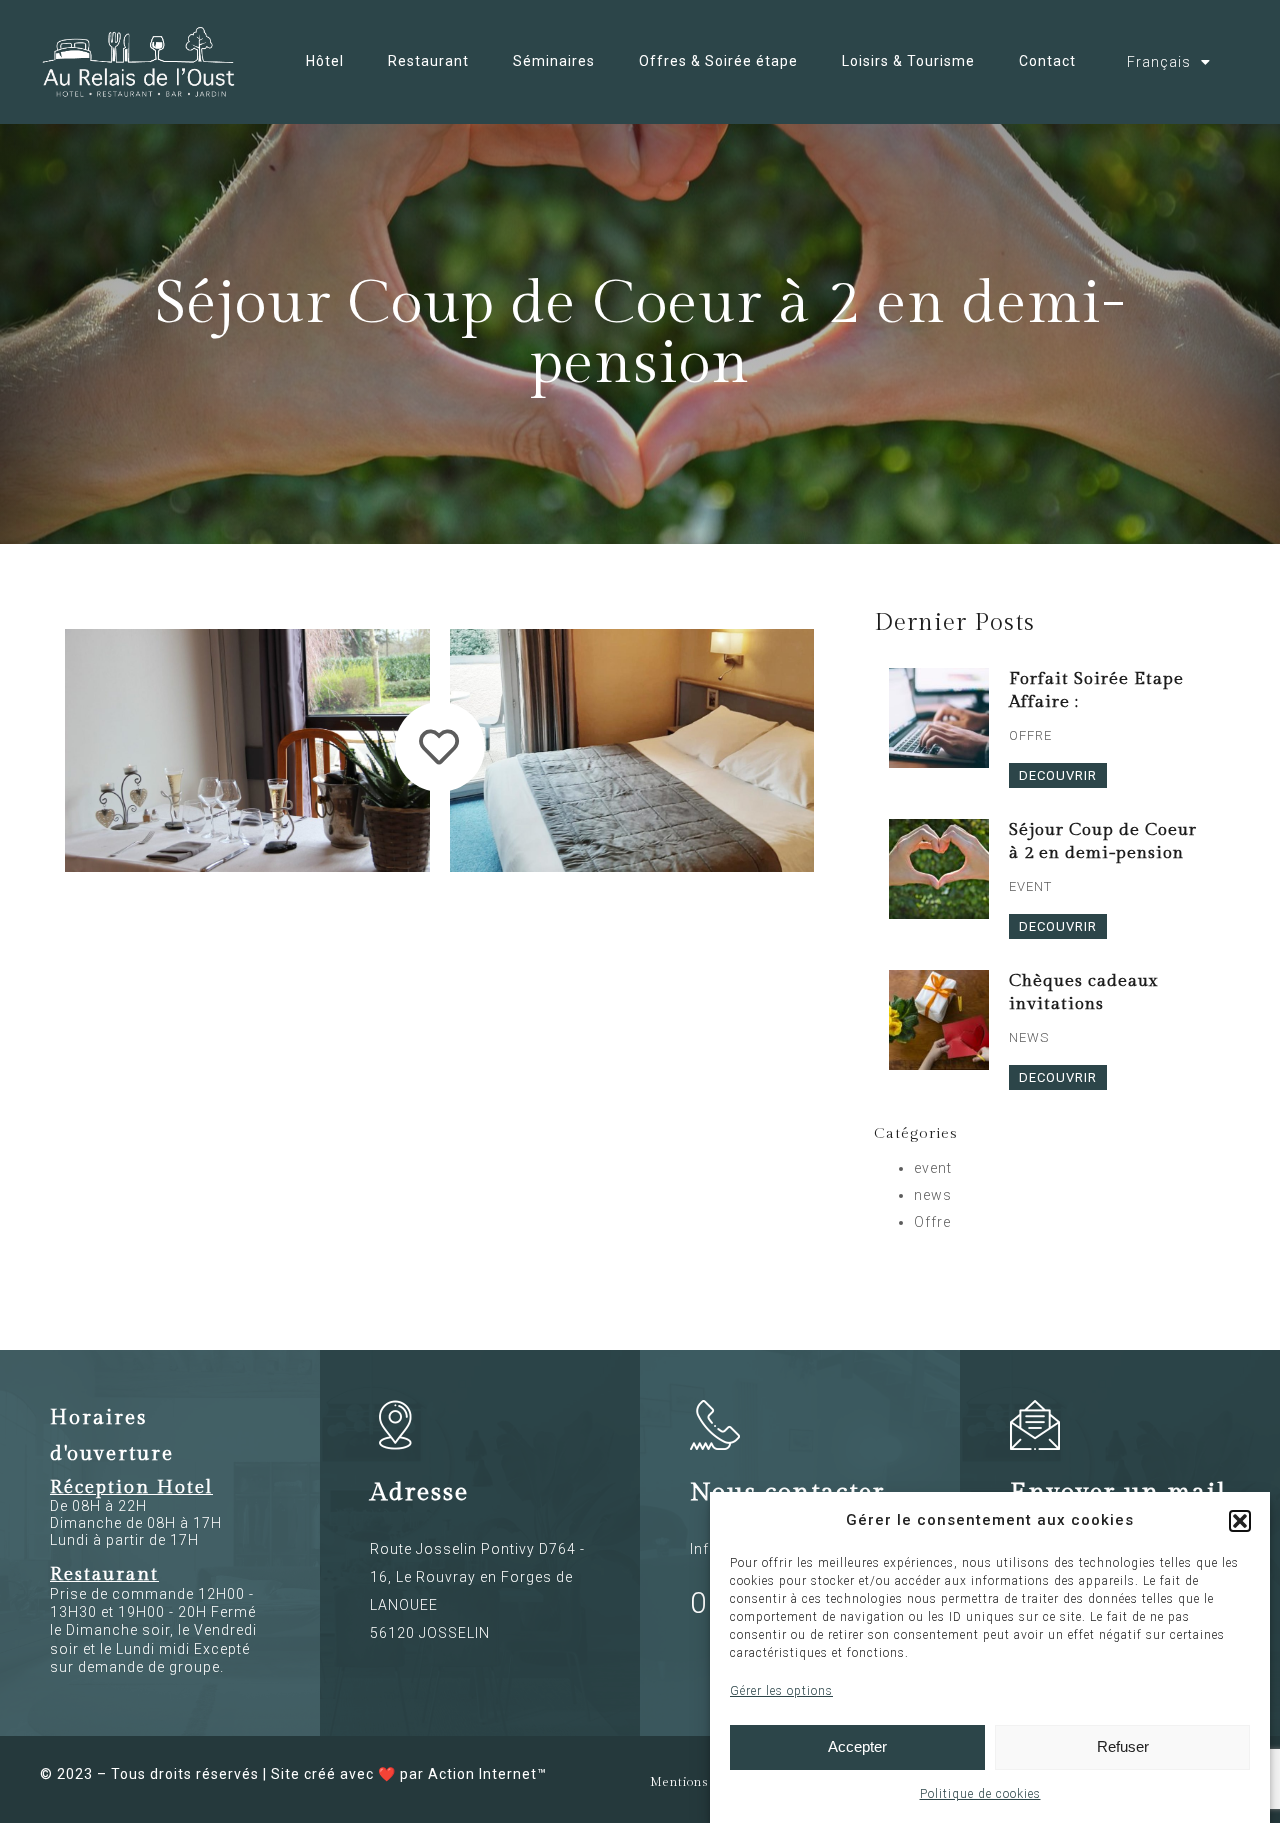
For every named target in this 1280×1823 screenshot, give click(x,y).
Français (1159, 62)
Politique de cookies (980, 1794)
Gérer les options (781, 1691)
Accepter (857, 1747)
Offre (932, 1222)
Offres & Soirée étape (718, 61)
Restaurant (428, 61)
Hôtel (325, 61)
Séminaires (554, 61)
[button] (1240, 1521)
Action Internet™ (487, 1774)
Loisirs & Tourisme (908, 61)
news (933, 1195)
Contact (1047, 61)
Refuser (1123, 1747)
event (933, 1168)
